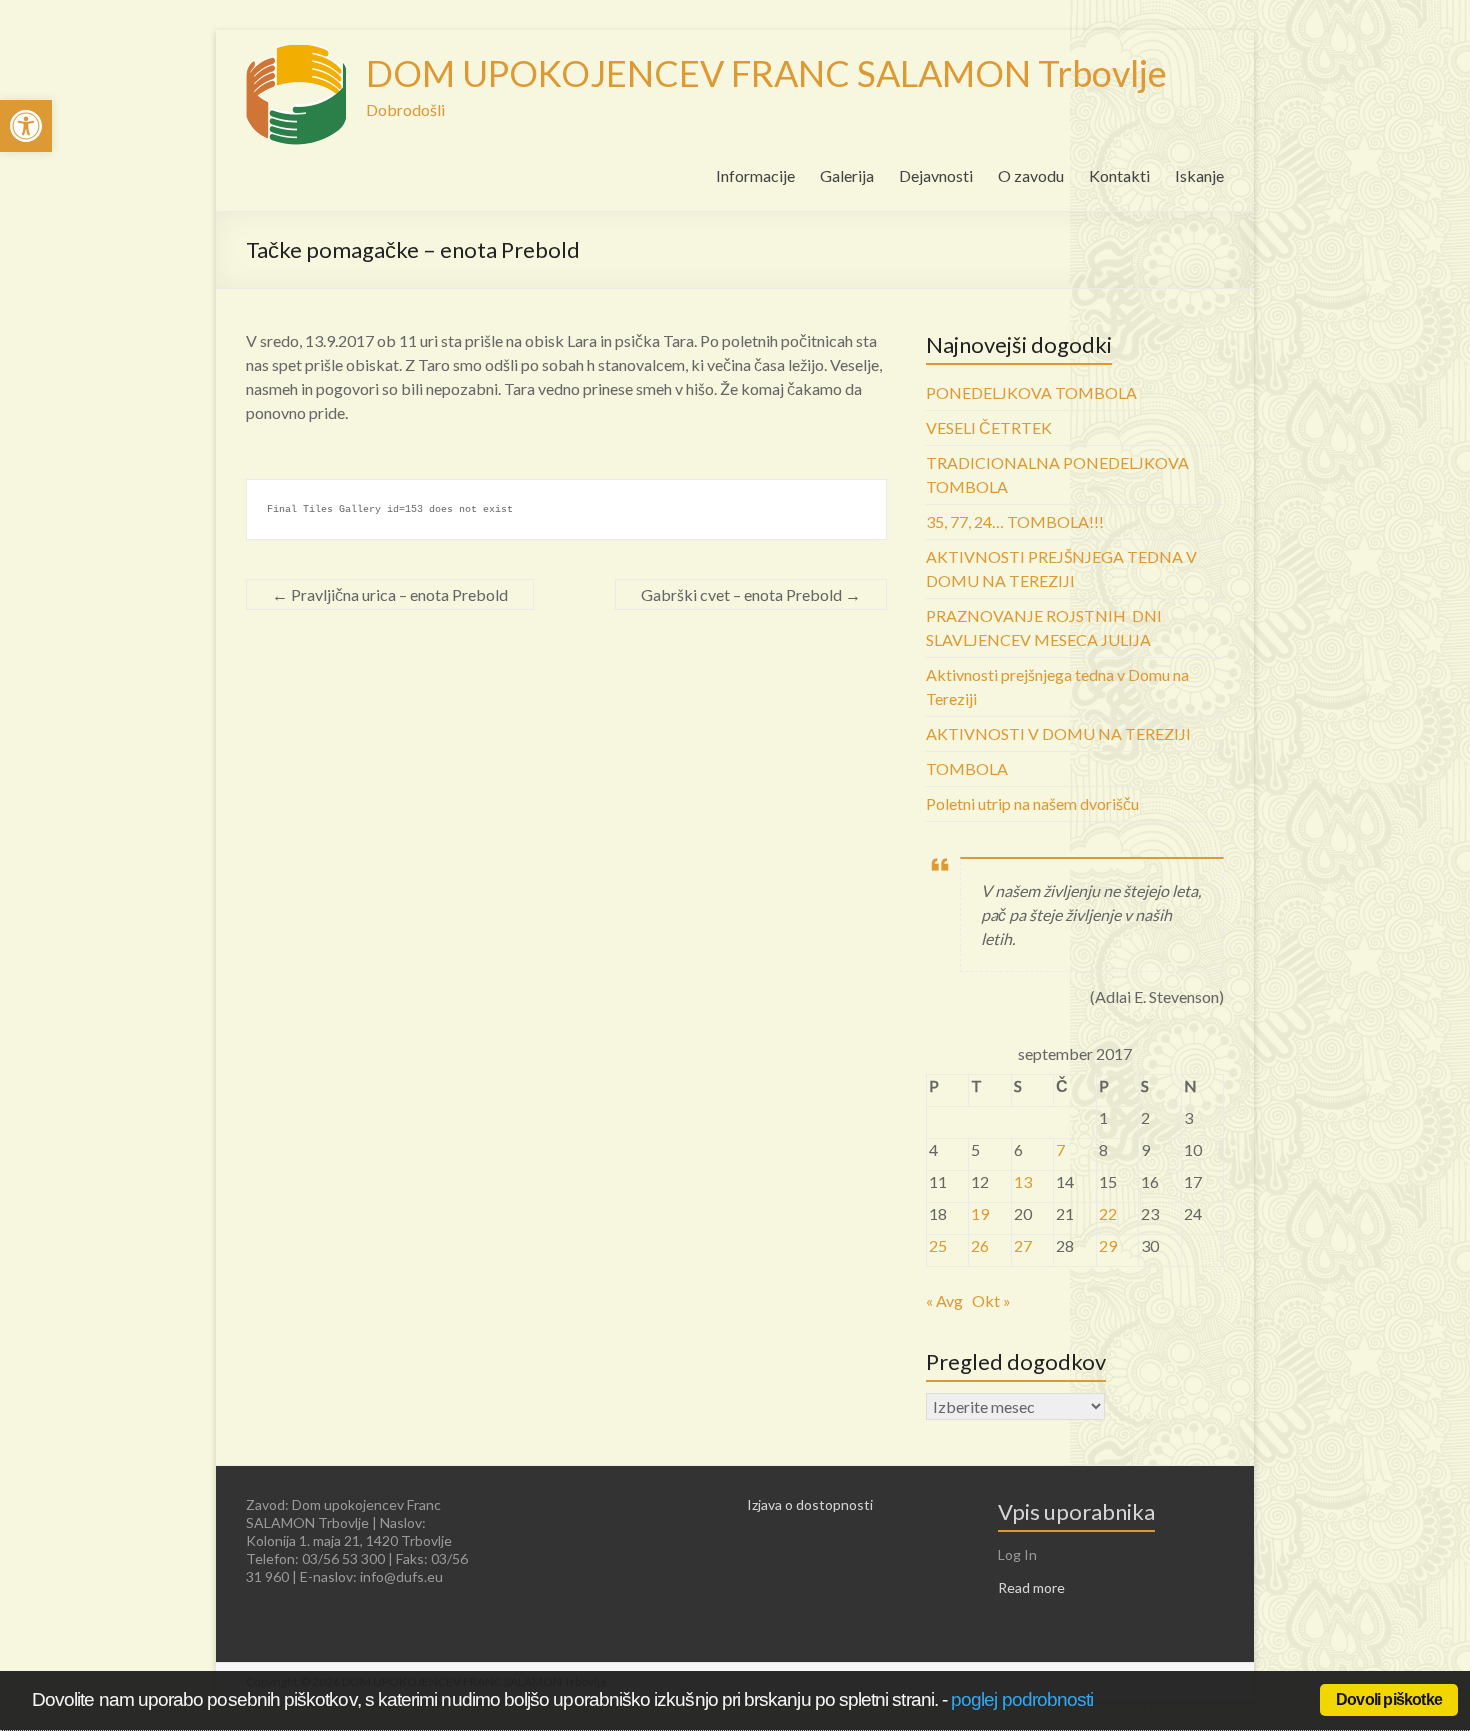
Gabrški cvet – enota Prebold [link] (751, 594)
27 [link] (1023, 1245)
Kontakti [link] (1119, 175)
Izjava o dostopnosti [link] (810, 1504)
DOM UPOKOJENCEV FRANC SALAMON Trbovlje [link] (766, 73)
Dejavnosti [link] (936, 175)
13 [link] (1023, 1181)
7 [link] (1060, 1149)
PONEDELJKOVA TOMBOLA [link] (1031, 392)
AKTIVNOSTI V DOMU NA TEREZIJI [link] (1058, 733)
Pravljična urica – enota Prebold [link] (390, 594)
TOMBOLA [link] (967, 768)
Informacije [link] (755, 175)
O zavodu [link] (1031, 175)
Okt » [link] (991, 1300)
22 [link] (1108, 1213)
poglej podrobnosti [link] (1022, 1699)
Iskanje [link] (1199, 175)
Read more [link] (1031, 1587)
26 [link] (980, 1245)
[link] (26, 126)
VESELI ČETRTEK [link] (989, 427)
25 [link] (938, 1245)
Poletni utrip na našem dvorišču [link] (1032, 803)
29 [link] (1108, 1245)
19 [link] (980, 1213)
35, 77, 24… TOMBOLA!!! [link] (1015, 521)
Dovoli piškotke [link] (1389, 1699)
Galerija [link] (847, 175)
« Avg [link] (944, 1300)
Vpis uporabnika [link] (1076, 1511)
